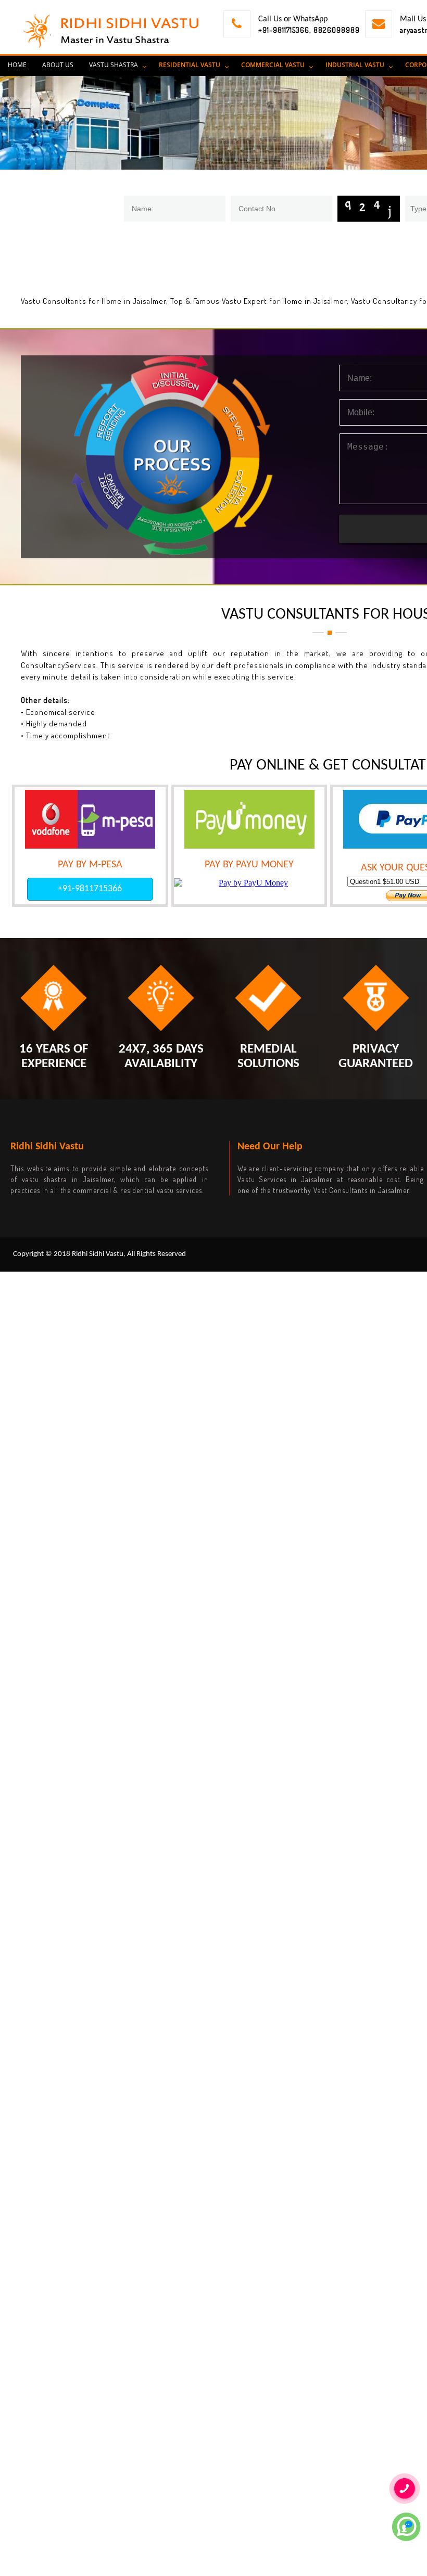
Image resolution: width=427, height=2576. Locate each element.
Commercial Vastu (273, 65)
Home (17, 65)
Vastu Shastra (114, 65)
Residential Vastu (190, 65)
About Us (58, 65)
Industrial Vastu (355, 65)
